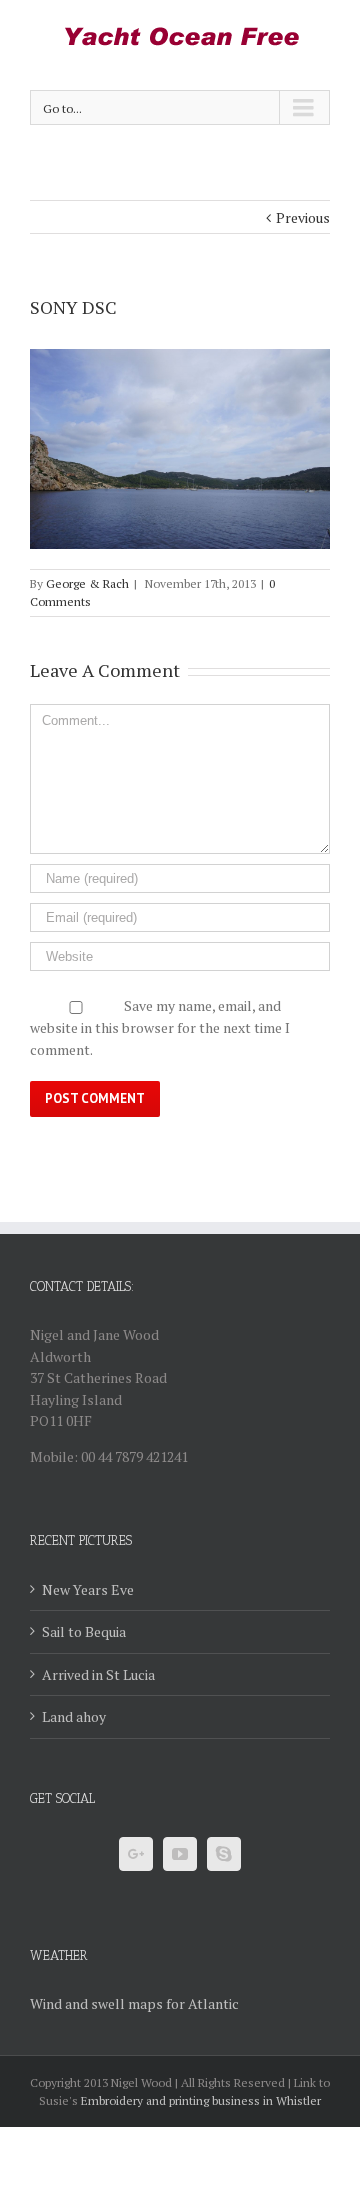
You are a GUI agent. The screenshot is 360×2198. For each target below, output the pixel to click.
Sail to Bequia (84, 1631)
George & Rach (87, 583)
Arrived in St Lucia (98, 1674)
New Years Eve (88, 1589)
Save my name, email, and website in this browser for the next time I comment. (160, 1027)
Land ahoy (74, 1716)
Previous (303, 217)
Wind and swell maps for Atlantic (134, 2003)
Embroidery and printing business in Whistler (201, 2100)
